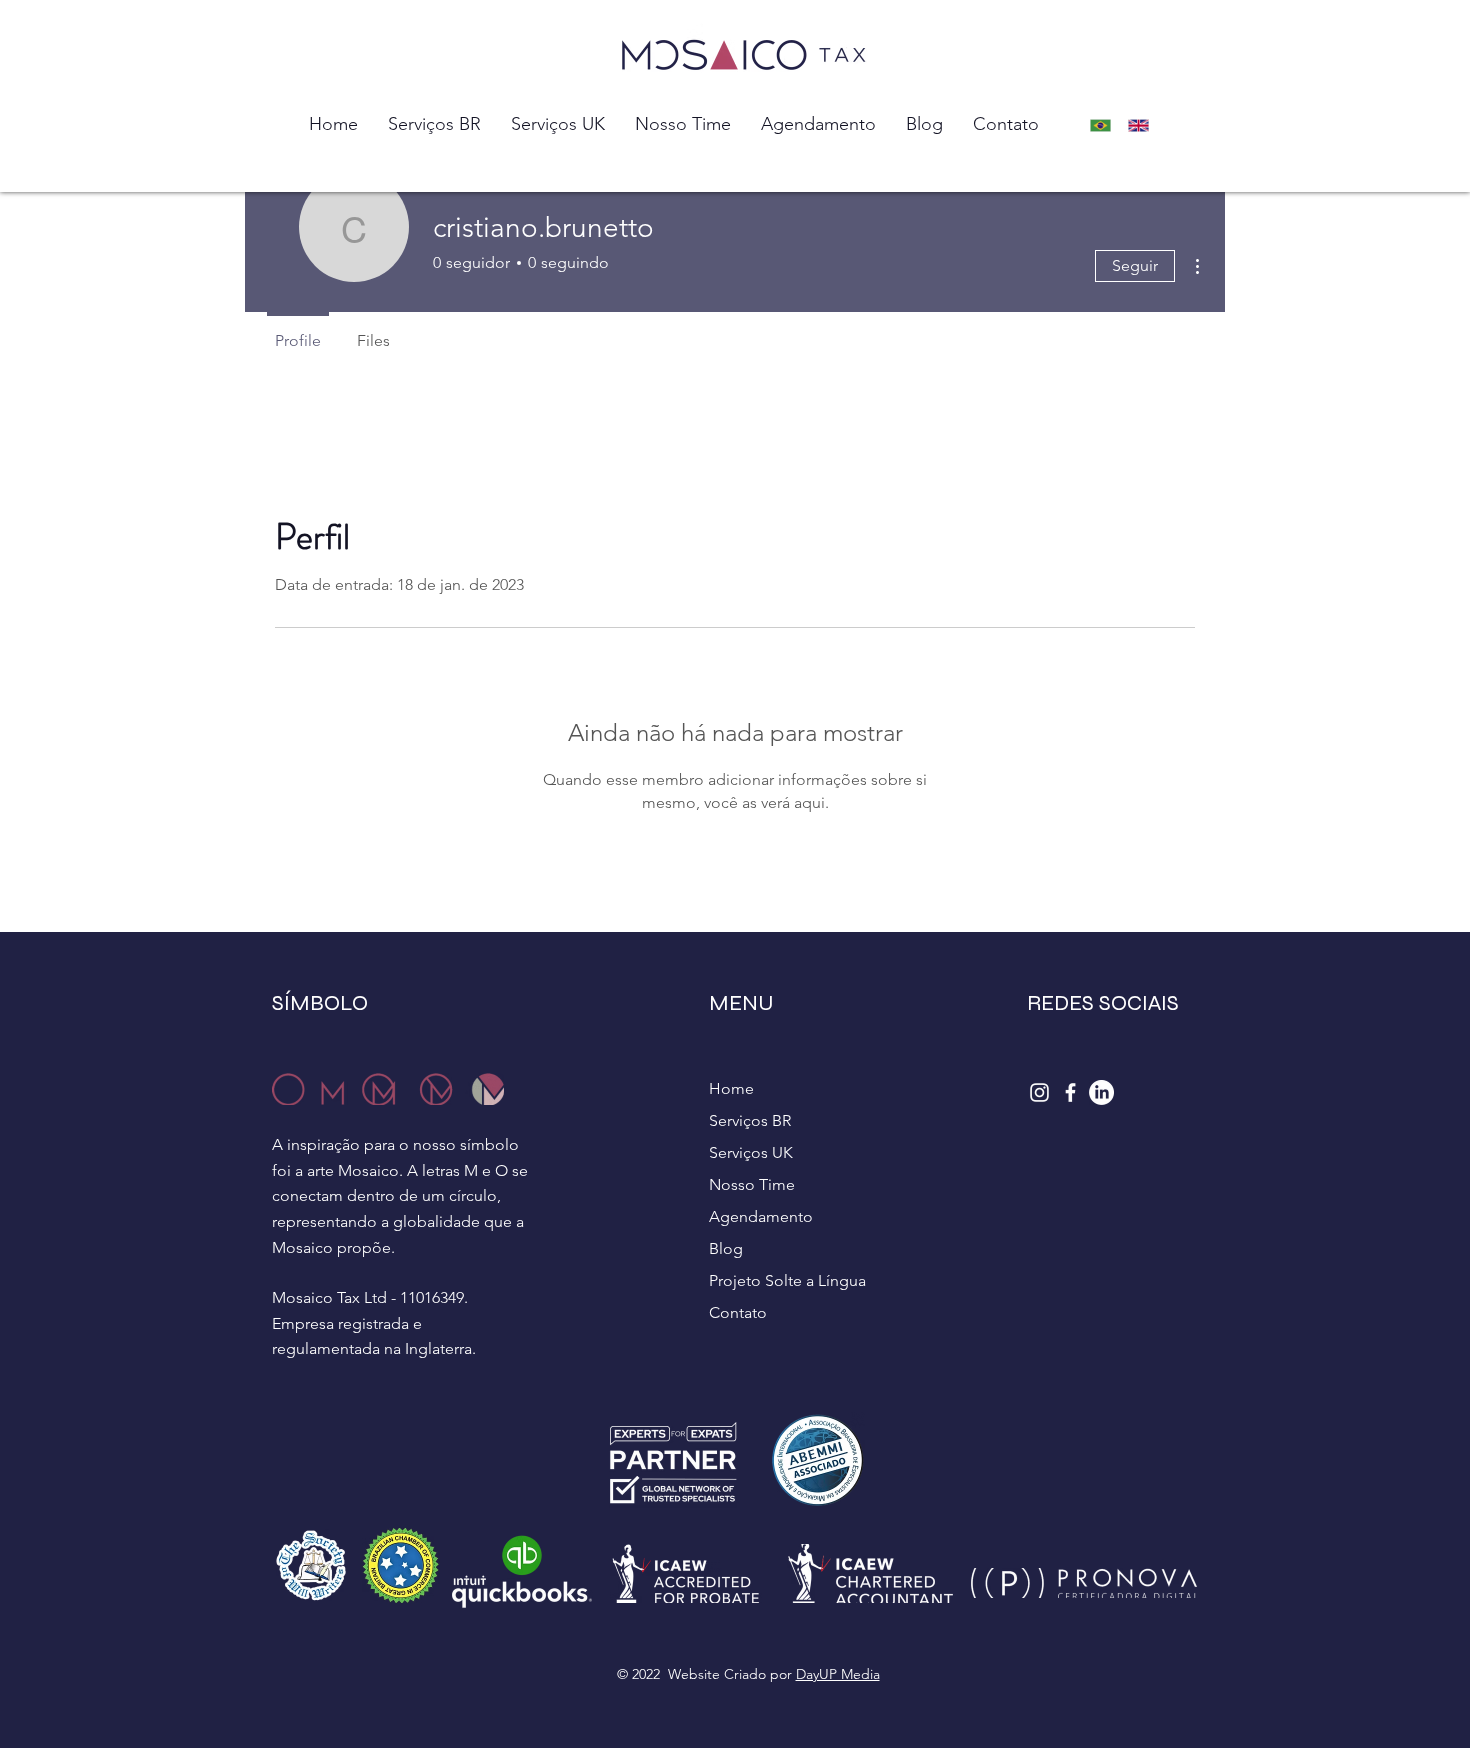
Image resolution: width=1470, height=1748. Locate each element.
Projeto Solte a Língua (787, 1280)
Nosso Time (752, 1184)
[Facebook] (1070, 1092)
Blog (726, 1248)
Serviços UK (751, 1152)
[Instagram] (1039, 1092)
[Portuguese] (1106, 125)
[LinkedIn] (1101, 1092)
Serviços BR (750, 1120)
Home (731, 1088)
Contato (738, 1312)
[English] (1144, 125)
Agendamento (761, 1216)
